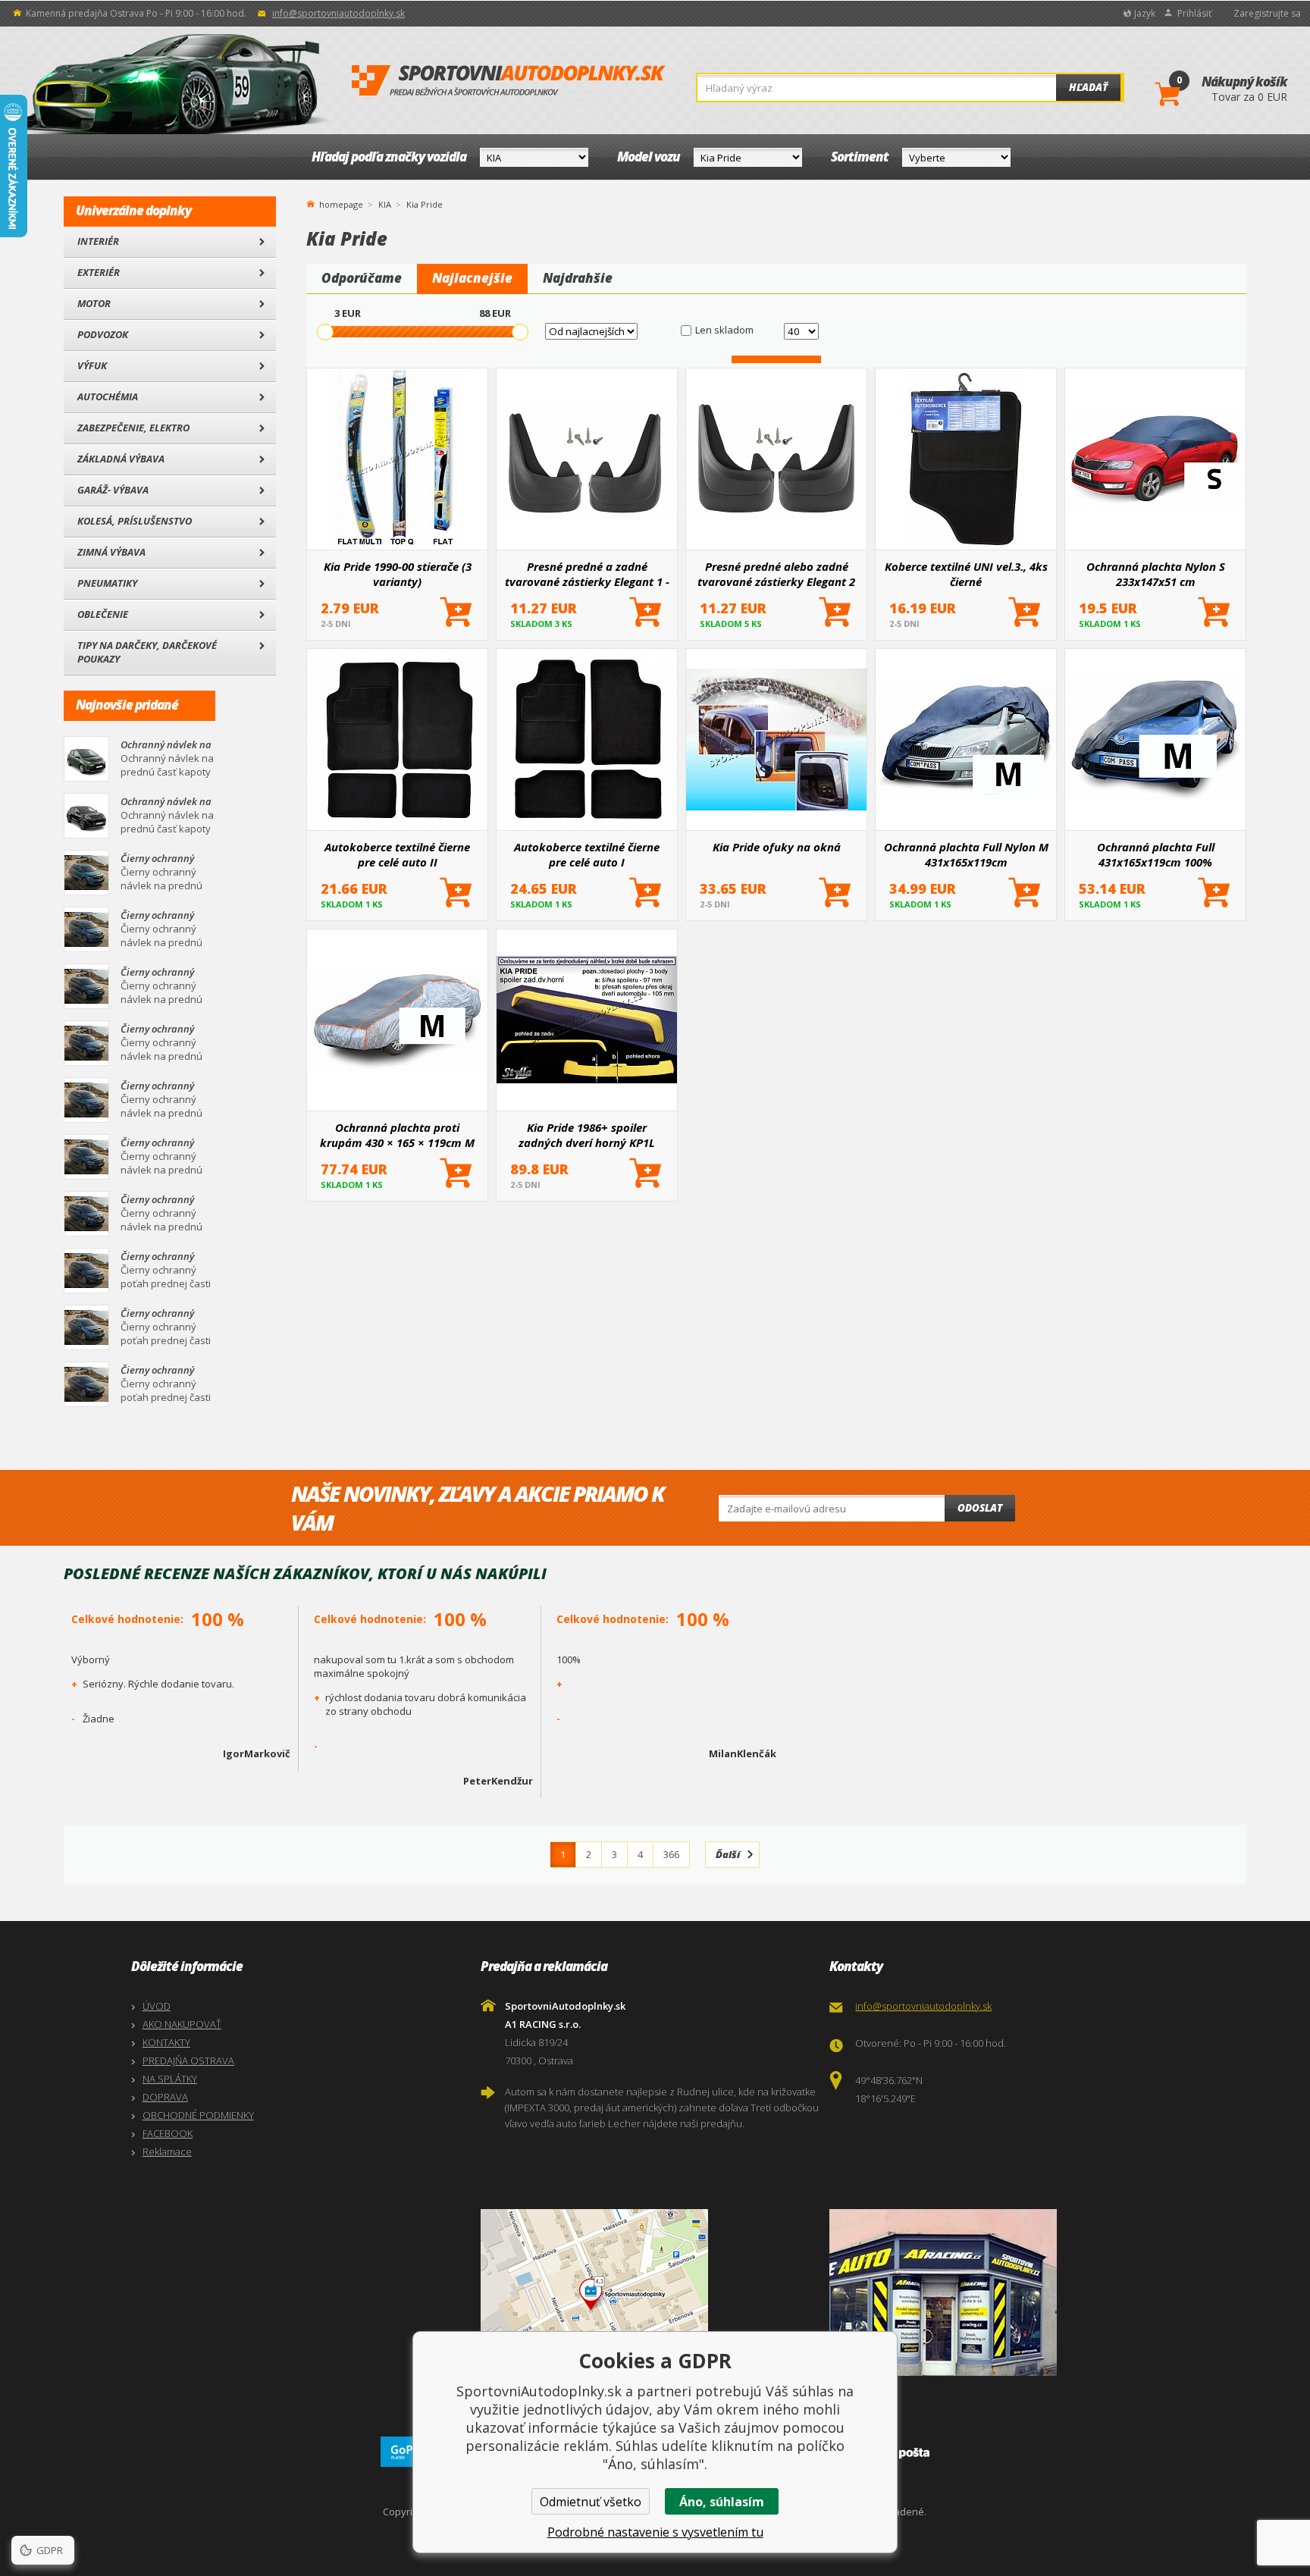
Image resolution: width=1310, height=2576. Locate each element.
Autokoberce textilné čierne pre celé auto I (587, 854)
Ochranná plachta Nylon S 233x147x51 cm (1156, 574)
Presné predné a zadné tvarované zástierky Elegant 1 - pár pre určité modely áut (587, 574)
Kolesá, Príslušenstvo (135, 521)
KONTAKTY (166, 2042)
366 (671, 1854)
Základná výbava (121, 459)
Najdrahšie (578, 278)
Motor (94, 303)
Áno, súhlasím (722, 2502)
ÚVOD (157, 2006)
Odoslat (980, 1508)
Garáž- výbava (113, 490)
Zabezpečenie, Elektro (133, 428)
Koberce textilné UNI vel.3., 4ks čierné (966, 574)
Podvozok (103, 334)
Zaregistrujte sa (1267, 13)
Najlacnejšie (472, 278)
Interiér (98, 241)
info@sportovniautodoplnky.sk (338, 13)
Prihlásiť (1194, 13)
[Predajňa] (1000, 2292)
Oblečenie (103, 614)
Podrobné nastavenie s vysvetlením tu (655, 2532)
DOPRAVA (165, 2097)
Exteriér (99, 272)
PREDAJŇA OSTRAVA (188, 2060)
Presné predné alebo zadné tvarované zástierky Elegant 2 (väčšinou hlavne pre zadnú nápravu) (776, 574)
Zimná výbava (111, 552)
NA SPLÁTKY (170, 2079)
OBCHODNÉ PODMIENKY (198, 2115)
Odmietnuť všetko (591, 2502)
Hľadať (1088, 87)
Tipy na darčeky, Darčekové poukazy (147, 652)
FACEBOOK (168, 2133)
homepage (341, 203)
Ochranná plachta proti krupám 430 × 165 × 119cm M (397, 1135)
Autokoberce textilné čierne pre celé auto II (397, 854)
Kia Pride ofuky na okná (777, 847)
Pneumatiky (107, 583)
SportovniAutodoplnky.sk (509, 81)
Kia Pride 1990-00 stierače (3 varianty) (398, 574)
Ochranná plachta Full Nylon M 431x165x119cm (966, 854)
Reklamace (167, 2151)
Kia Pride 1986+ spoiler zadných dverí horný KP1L (587, 1135)
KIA (385, 204)
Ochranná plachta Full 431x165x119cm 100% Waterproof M (1156, 854)
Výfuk (92, 365)
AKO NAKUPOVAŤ (182, 2024)
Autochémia (108, 396)
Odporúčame (362, 278)
